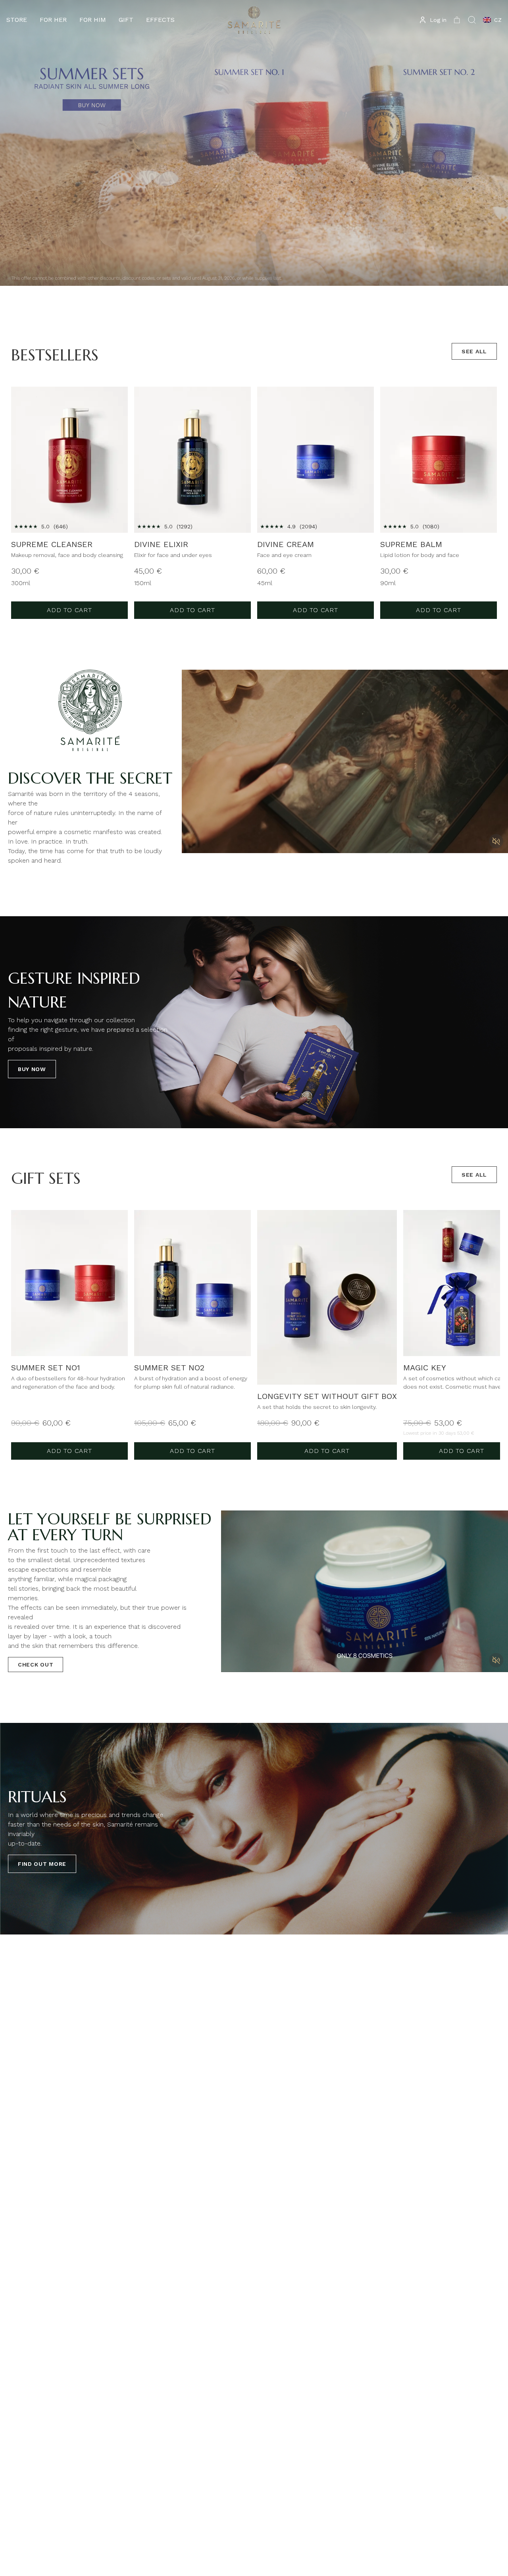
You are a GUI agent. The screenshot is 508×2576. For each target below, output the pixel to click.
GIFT (126, 20)
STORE (17, 20)
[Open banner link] (254, 143)
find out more (42, 1864)
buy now (32, 1069)
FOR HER (53, 20)
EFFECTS (160, 20)
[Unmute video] (496, 841)
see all (474, 351)
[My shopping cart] (457, 20)
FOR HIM (93, 20)
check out (36, 1665)
